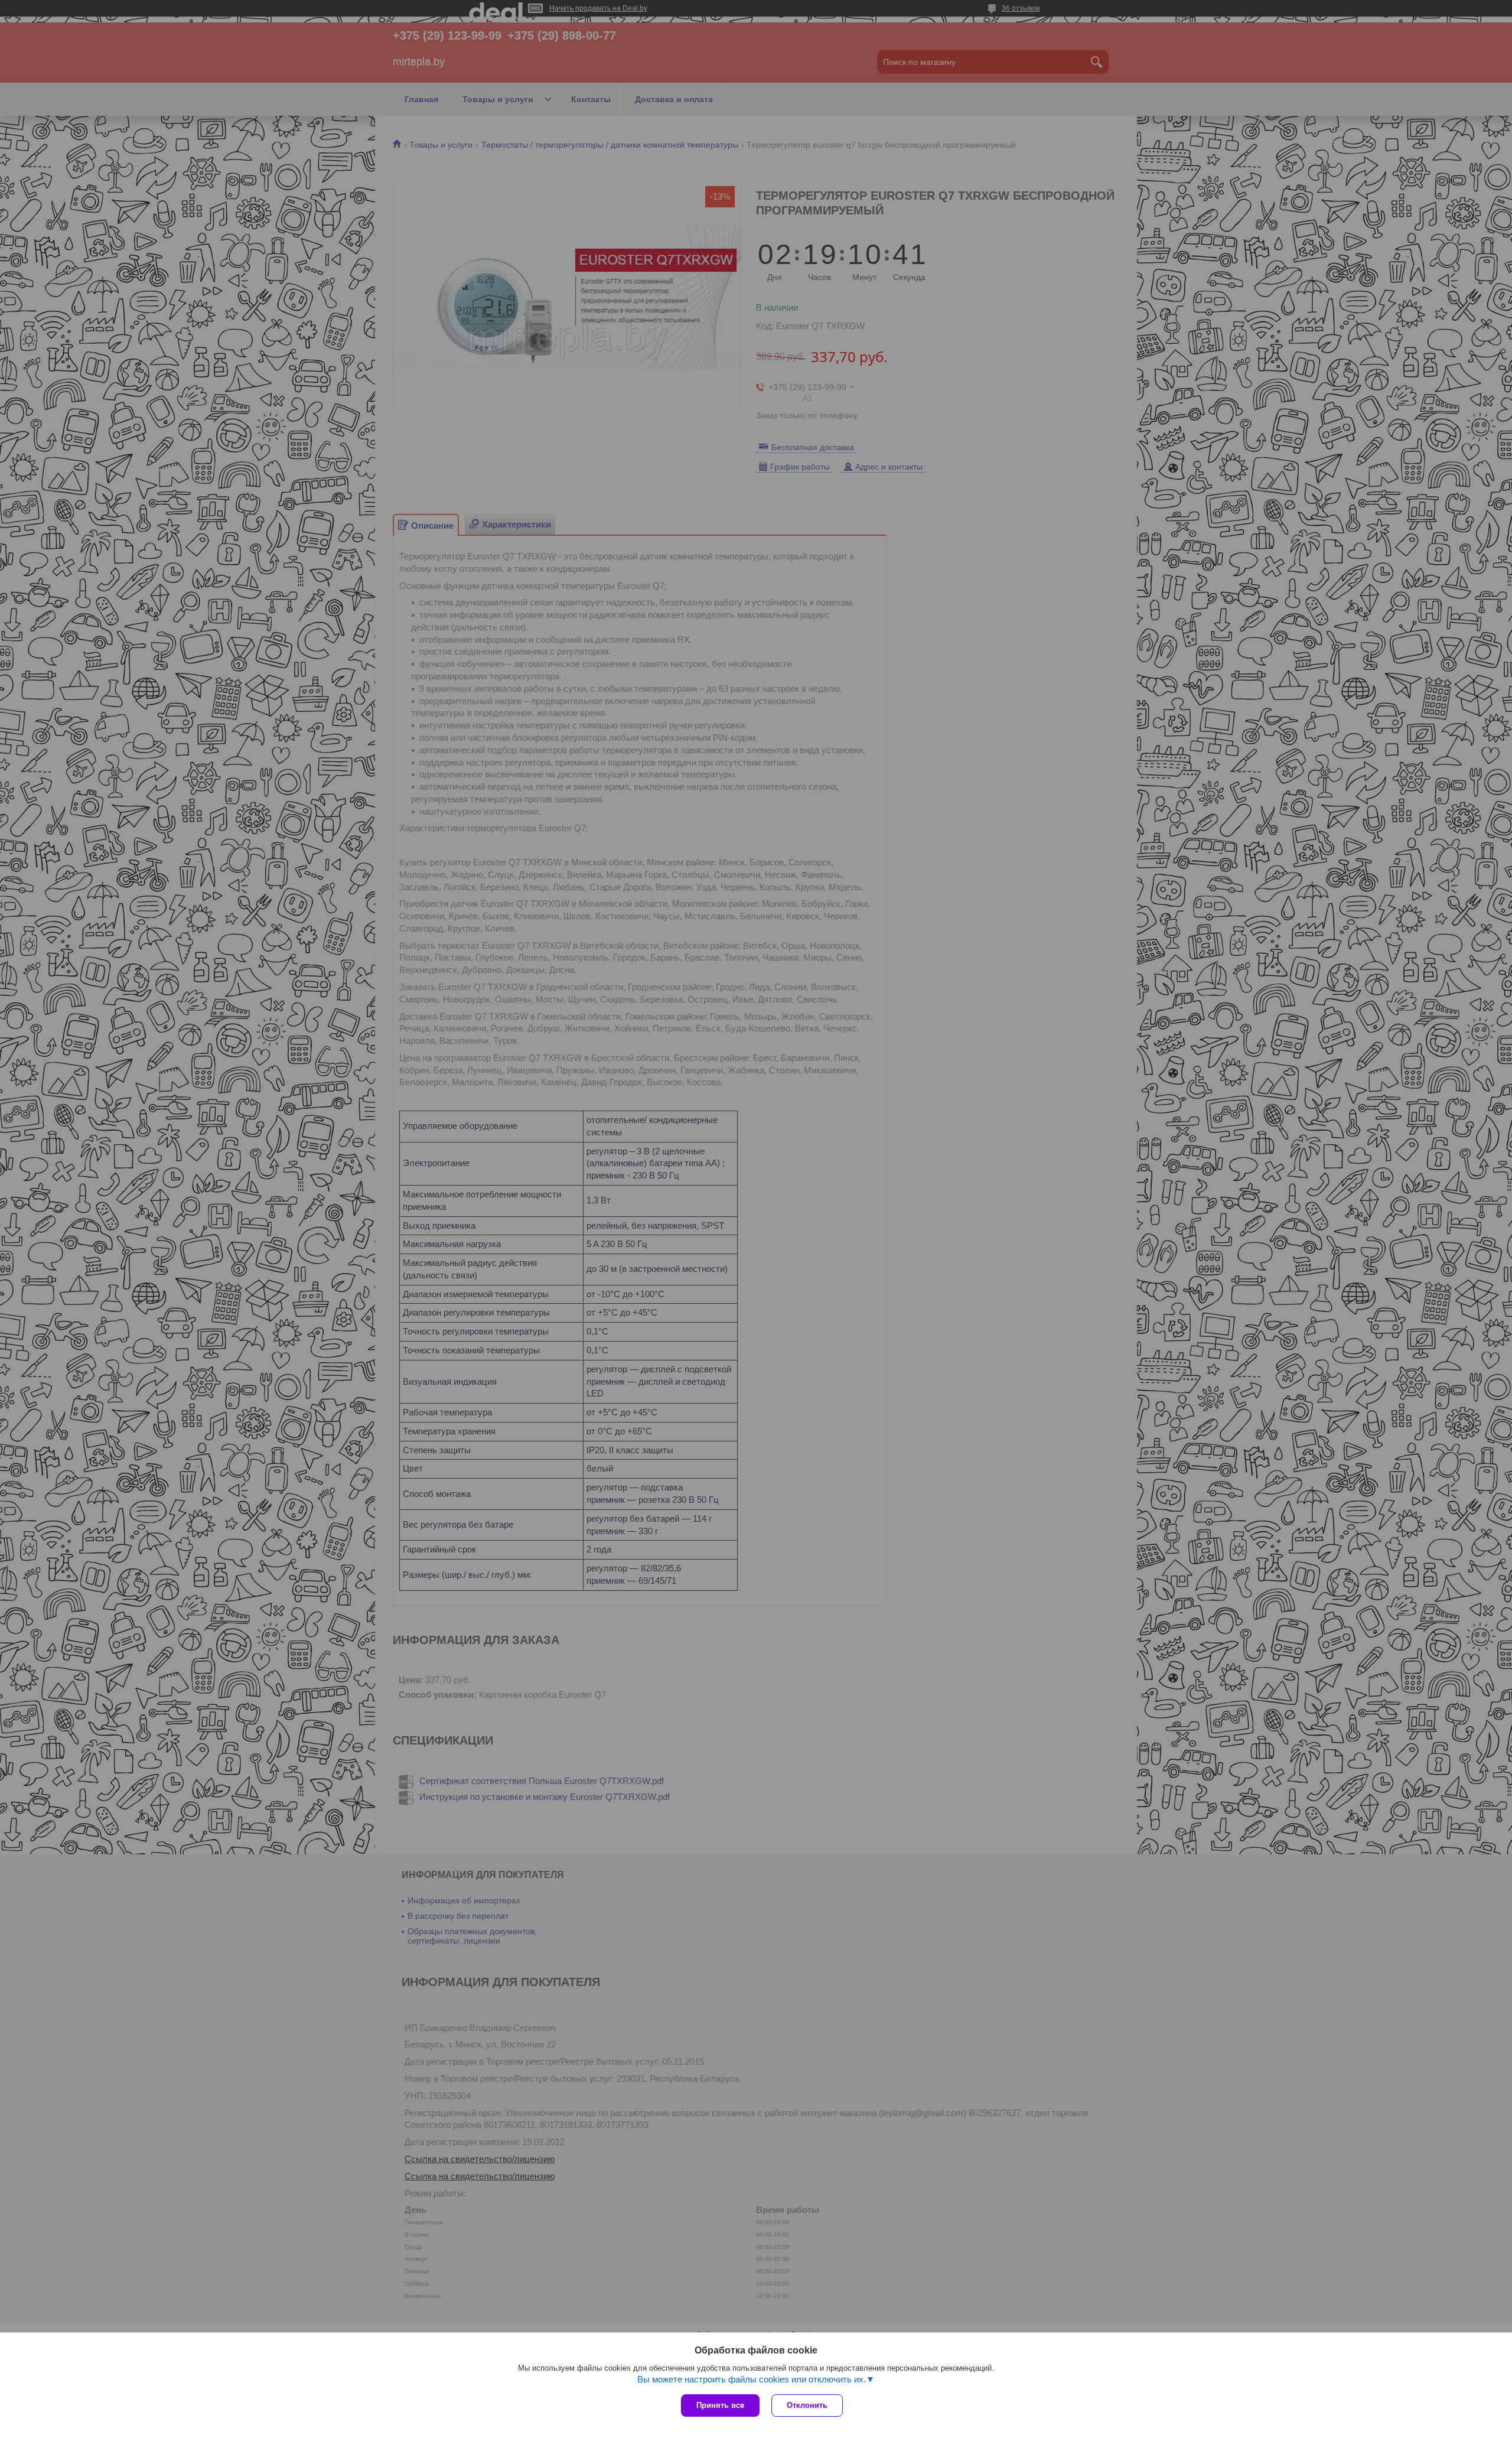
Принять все (720, 2405)
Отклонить (807, 2405)
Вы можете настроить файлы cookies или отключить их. (752, 2379)
